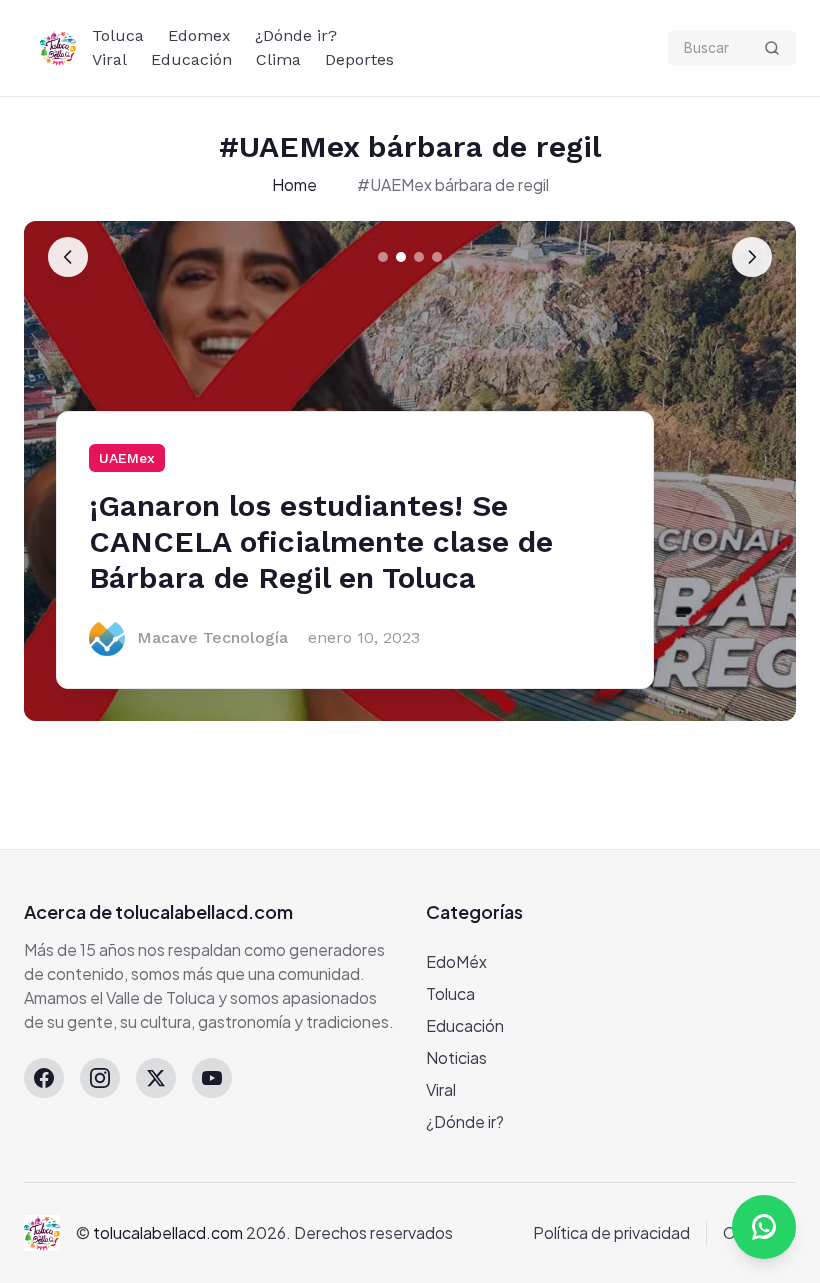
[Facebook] (44, 1078)
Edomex (199, 35)
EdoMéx (456, 961)
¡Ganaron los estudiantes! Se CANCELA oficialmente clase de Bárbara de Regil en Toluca (321, 541)
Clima (278, 59)
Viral (109, 59)
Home (294, 184)
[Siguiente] (752, 257)
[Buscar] (772, 48)
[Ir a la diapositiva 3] (419, 257)
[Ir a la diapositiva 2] (401, 257)
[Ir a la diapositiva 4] (437, 257)
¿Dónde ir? (296, 35)
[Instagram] (100, 1078)
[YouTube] (212, 1078)
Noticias (456, 1057)
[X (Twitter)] (156, 1078)
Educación (191, 59)
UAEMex (127, 458)
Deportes (359, 59)
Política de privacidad (611, 1232)
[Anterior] (68, 257)
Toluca (118, 35)
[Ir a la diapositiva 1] (383, 257)
